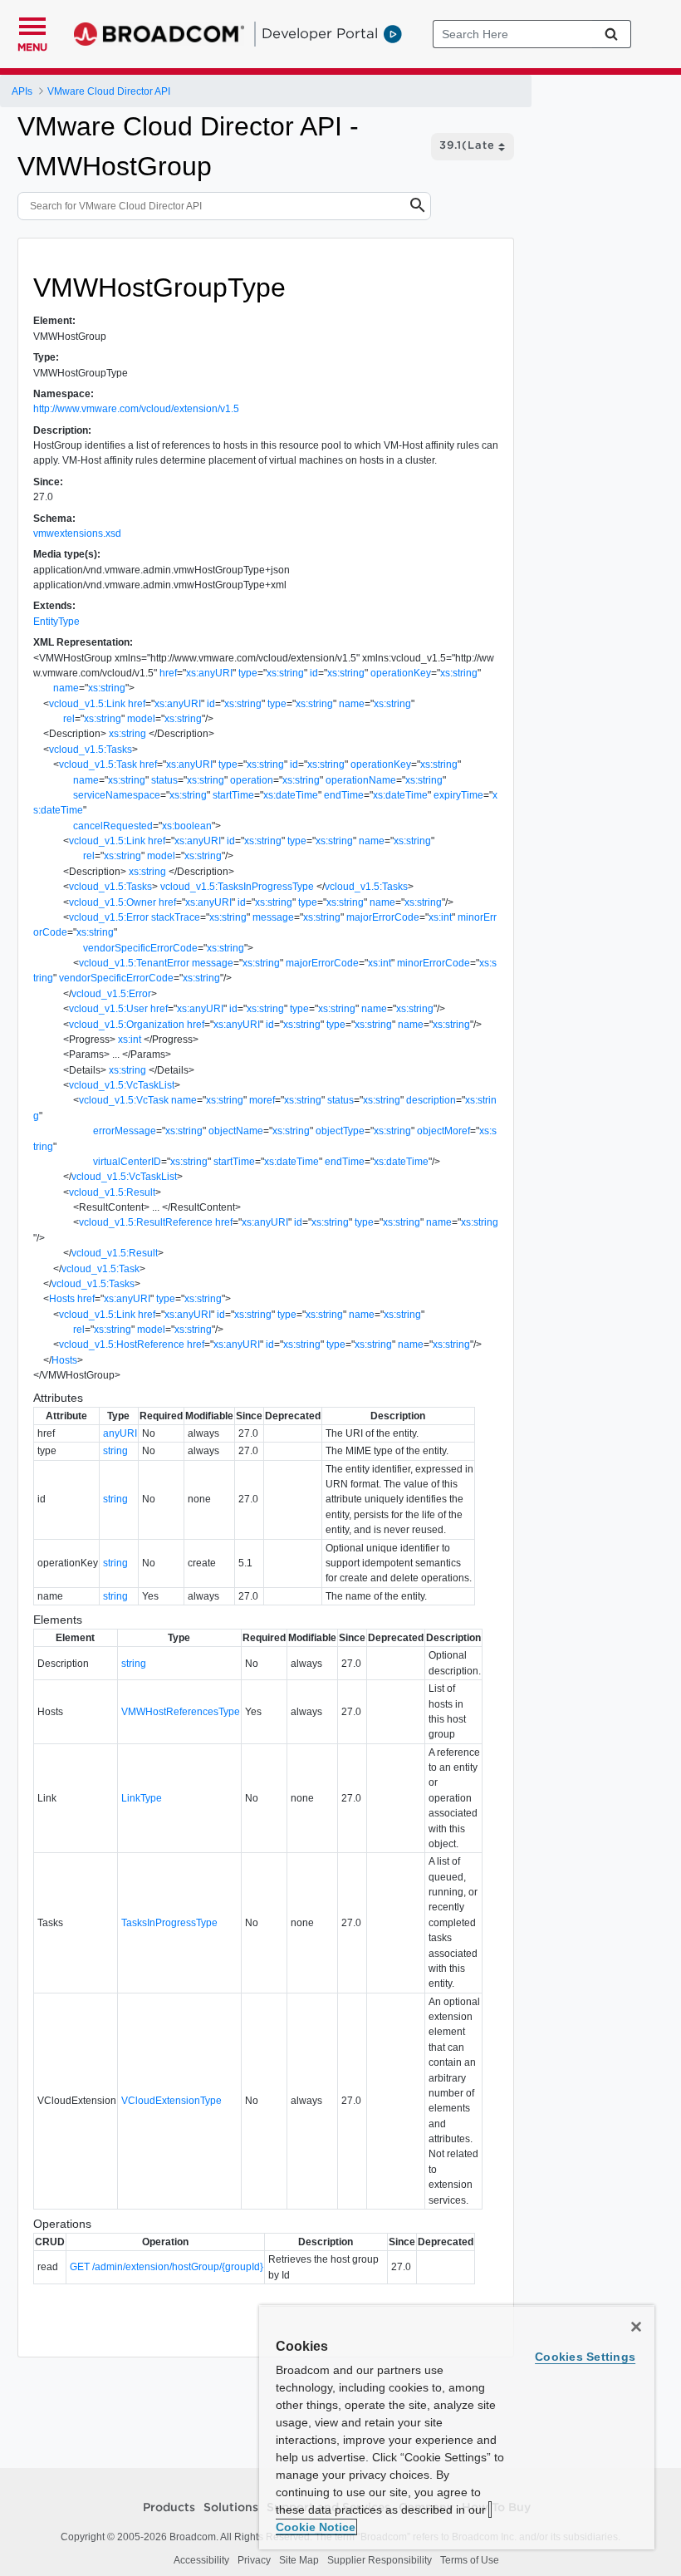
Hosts (62, 1299)
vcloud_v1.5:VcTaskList (122, 1085)
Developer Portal (320, 33)
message (273, 917)
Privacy (254, 2560)
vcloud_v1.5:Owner (113, 902)
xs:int (440, 917)
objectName (236, 1131)
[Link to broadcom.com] (159, 34)
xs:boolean (187, 826)
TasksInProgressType (169, 1923)
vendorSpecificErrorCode (140, 948)
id (314, 673)
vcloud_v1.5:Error (109, 917)
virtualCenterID (127, 1162)
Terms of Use (470, 2560)
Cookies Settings (585, 2357)
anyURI (120, 1433)
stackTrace (176, 917)
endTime (344, 795)
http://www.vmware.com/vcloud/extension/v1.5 (136, 409)
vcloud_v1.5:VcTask (124, 1100)
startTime (233, 795)
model (141, 719)
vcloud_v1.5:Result (112, 1192)
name (66, 688)
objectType (340, 1131)
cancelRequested (113, 826)
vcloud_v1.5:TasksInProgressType (237, 887)
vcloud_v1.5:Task (98, 764)
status (164, 780)
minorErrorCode (434, 963)
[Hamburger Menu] (32, 24)
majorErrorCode (383, 917)
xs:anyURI (209, 673)
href (168, 673)
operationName (361, 780)
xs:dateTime (291, 795)
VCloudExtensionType (171, 2101)
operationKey (401, 673)
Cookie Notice (316, 2527)
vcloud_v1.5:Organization (127, 1025)
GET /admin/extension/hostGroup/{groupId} (167, 2267)
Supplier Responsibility (380, 2560)
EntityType (56, 622)
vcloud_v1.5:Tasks (91, 750)
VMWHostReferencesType (181, 1712)
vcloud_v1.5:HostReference (122, 1345)
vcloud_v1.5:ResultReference (146, 1222)
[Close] (636, 2327)
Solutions (231, 2508)
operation (252, 780)
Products (169, 2508)
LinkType (142, 1798)
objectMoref (443, 1131)
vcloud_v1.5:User (108, 1009)
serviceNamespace (117, 795)
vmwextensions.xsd (77, 533)
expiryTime (458, 795)
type (248, 673)
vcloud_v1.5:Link (87, 704)
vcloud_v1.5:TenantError (134, 963)
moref (262, 1100)
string (115, 1451)
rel (69, 719)
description (431, 1100)
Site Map (299, 2560)
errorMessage (125, 1131)
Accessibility (201, 2560)
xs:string (285, 673)
